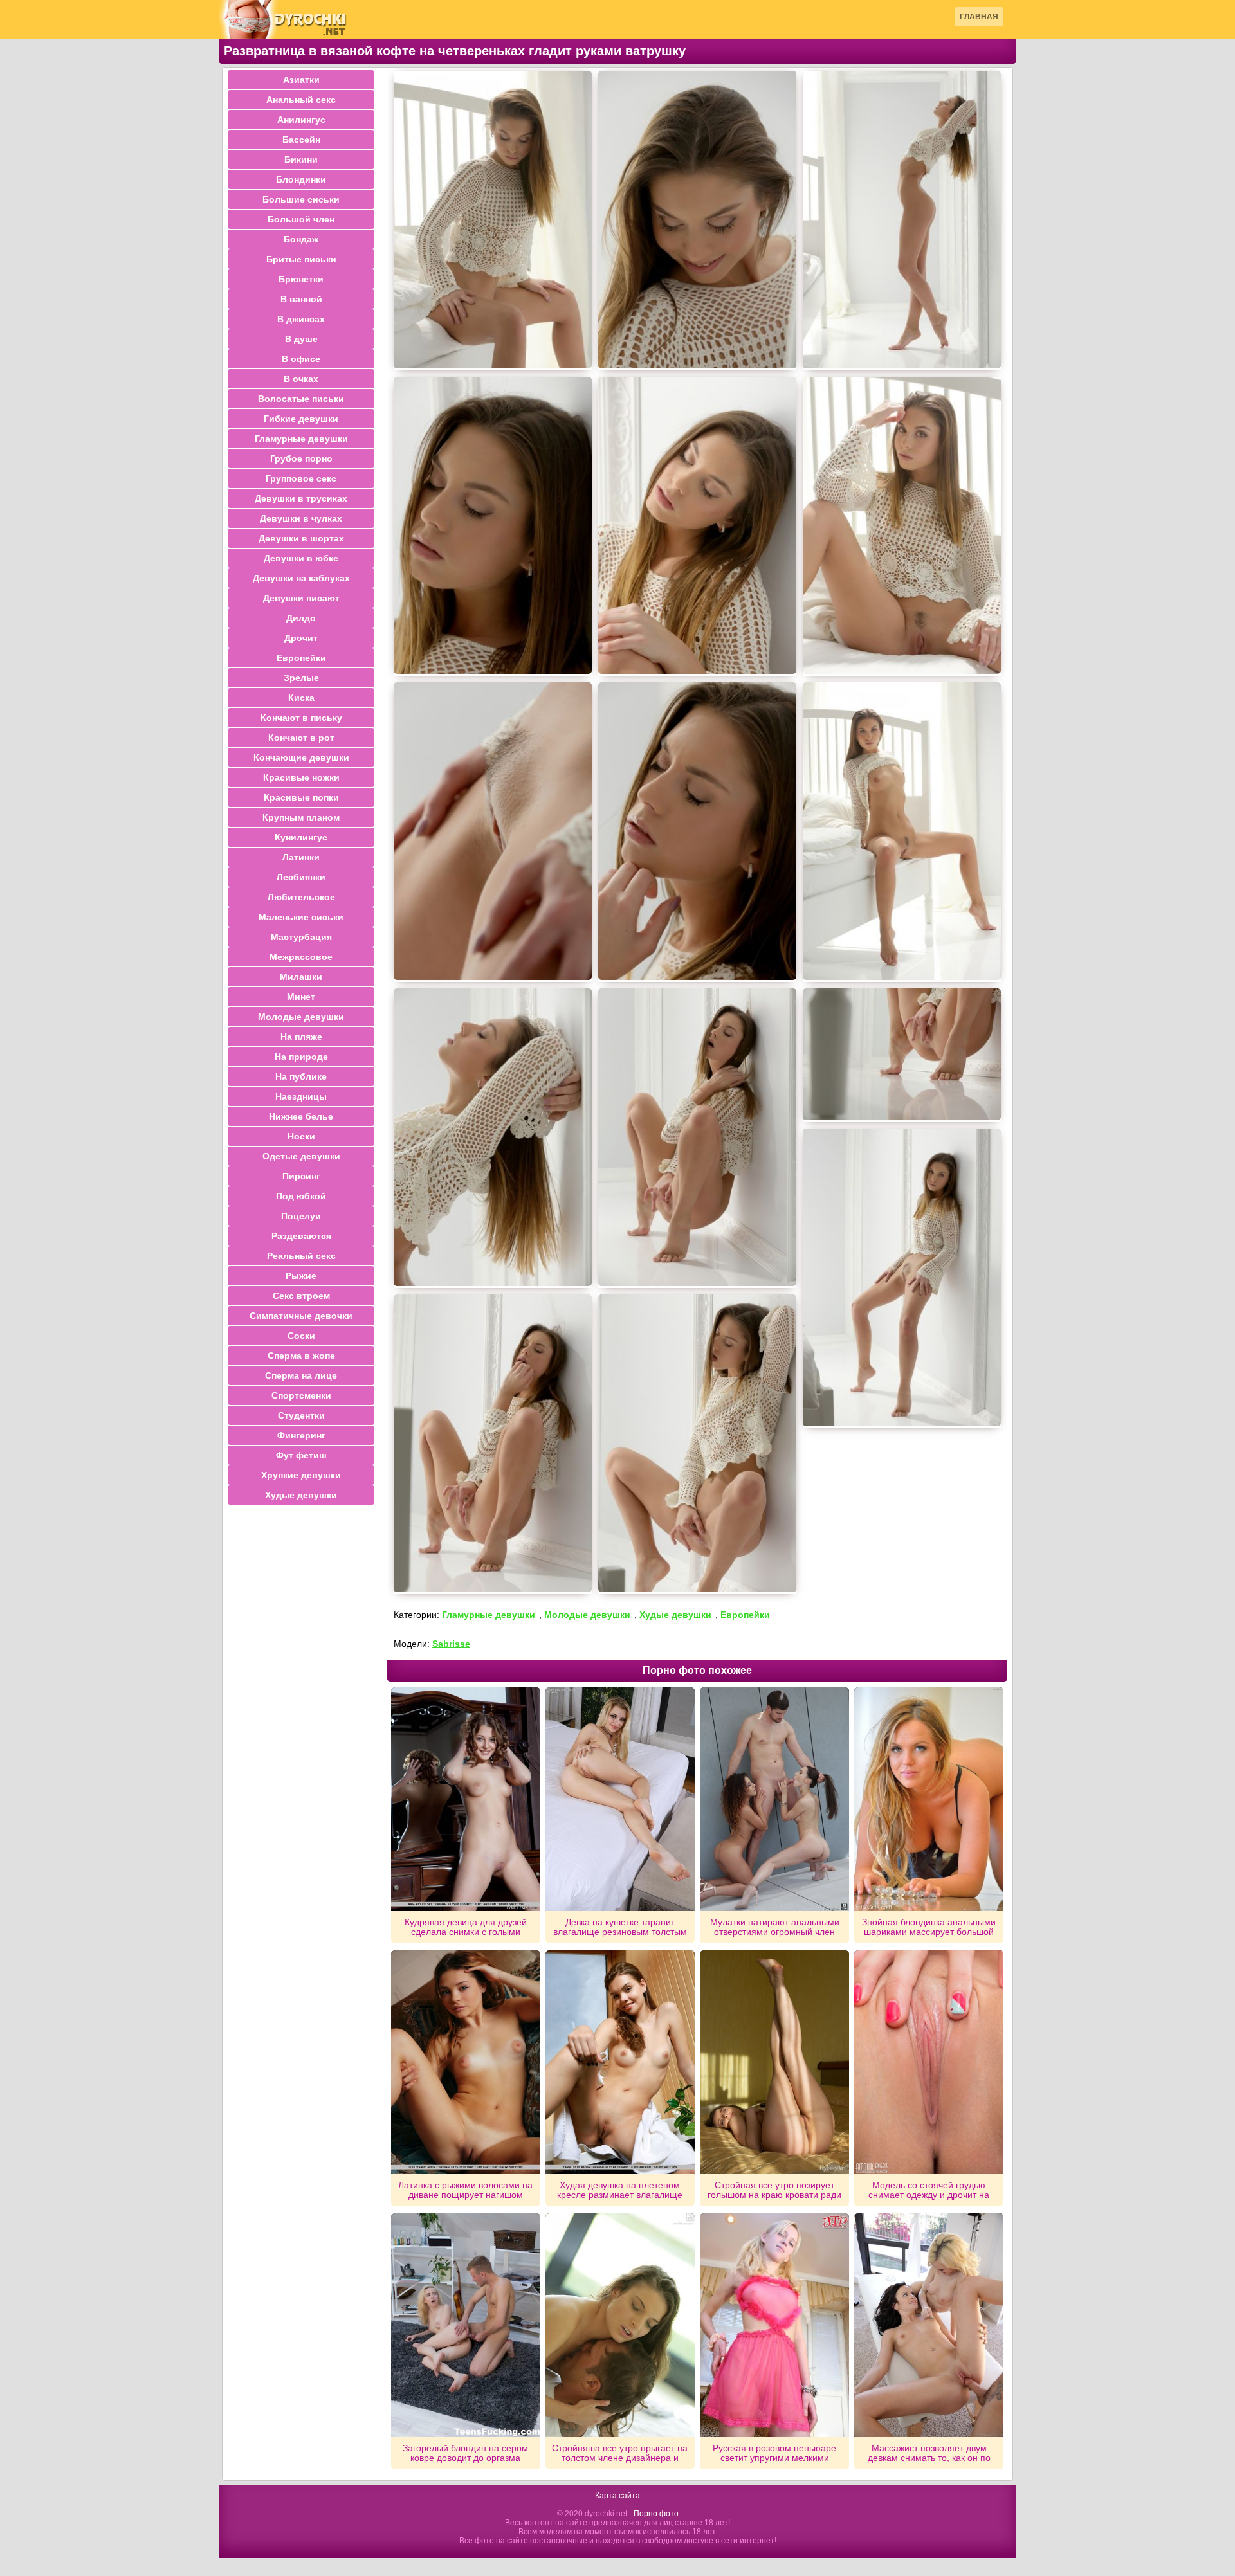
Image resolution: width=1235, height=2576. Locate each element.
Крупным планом (301, 817)
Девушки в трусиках (301, 498)
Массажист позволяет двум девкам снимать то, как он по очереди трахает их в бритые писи (929, 2453)
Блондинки (301, 179)
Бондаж (301, 239)
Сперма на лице (301, 1375)
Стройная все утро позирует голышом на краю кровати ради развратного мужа (774, 2190)
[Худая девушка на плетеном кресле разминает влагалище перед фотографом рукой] (620, 2062)
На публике (301, 1076)
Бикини (301, 159)
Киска (301, 698)
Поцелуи (301, 1216)
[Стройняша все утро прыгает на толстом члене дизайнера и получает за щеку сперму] (620, 2325)
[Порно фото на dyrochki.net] (283, 19)
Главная (979, 17)
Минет (301, 997)
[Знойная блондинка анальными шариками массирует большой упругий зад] (929, 1799)
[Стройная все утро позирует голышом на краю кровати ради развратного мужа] (774, 2062)
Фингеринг (301, 1435)
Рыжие (301, 1276)
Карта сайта (617, 2496)
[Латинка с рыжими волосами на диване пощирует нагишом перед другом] (466, 2062)
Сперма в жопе (301, 1356)
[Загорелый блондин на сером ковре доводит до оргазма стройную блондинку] (466, 2325)
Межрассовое (301, 957)
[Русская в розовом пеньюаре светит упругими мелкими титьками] (774, 2325)
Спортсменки (301, 1395)
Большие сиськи (301, 199)
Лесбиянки (301, 877)
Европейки (745, 1615)
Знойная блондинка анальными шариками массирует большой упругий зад (929, 1927)
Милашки (301, 977)
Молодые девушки (587, 1615)
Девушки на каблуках (301, 578)
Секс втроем (301, 1296)
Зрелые (301, 678)
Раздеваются (301, 1236)
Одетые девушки (301, 1156)
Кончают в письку (301, 718)
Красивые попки (301, 797)
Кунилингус (301, 837)
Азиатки (301, 80)
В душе (301, 339)
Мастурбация (301, 937)
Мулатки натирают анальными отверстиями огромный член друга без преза (775, 1927)
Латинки (301, 857)
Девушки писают (301, 598)
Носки (301, 1136)
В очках (301, 379)
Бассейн (301, 140)
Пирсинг (301, 1176)
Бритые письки (301, 259)
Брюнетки (301, 279)
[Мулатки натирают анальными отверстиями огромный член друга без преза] (774, 1799)
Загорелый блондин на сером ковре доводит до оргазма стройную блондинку (465, 2453)
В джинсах (301, 319)
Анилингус (301, 120)
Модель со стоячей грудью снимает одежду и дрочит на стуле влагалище (929, 2190)
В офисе (301, 359)
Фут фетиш (301, 1455)
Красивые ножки (301, 777)
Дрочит (301, 638)
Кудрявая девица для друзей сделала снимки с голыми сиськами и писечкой (466, 1927)
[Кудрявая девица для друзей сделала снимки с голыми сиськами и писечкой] (466, 1799)
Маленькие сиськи (301, 917)
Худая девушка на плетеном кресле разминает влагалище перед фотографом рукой (620, 2190)
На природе (301, 1057)
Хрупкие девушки (301, 1475)
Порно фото (656, 2514)
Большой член (301, 219)
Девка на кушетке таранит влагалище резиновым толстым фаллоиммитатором (620, 1927)
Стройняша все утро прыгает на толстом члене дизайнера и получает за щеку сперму (620, 2453)
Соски (301, 1336)
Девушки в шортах (301, 538)
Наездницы (301, 1096)
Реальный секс (301, 1256)
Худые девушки (675, 1615)
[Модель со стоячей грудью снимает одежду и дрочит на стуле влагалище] (929, 2062)
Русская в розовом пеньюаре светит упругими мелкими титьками (774, 2453)
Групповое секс (301, 478)
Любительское (301, 897)
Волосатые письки (301, 399)
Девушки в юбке (301, 558)
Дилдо (301, 618)
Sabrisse (451, 1644)
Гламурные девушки (489, 1615)
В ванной (301, 299)
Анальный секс (301, 100)
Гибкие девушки (301, 419)
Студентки (301, 1415)
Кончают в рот (301, 738)
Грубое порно (301, 458)
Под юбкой (301, 1196)
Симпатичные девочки (301, 1316)
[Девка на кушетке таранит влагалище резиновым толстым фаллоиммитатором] (620, 1799)
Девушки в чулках (301, 518)
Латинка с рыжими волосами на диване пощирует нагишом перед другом (465, 2190)
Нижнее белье (301, 1116)
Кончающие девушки (301, 757)
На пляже (301, 1037)
